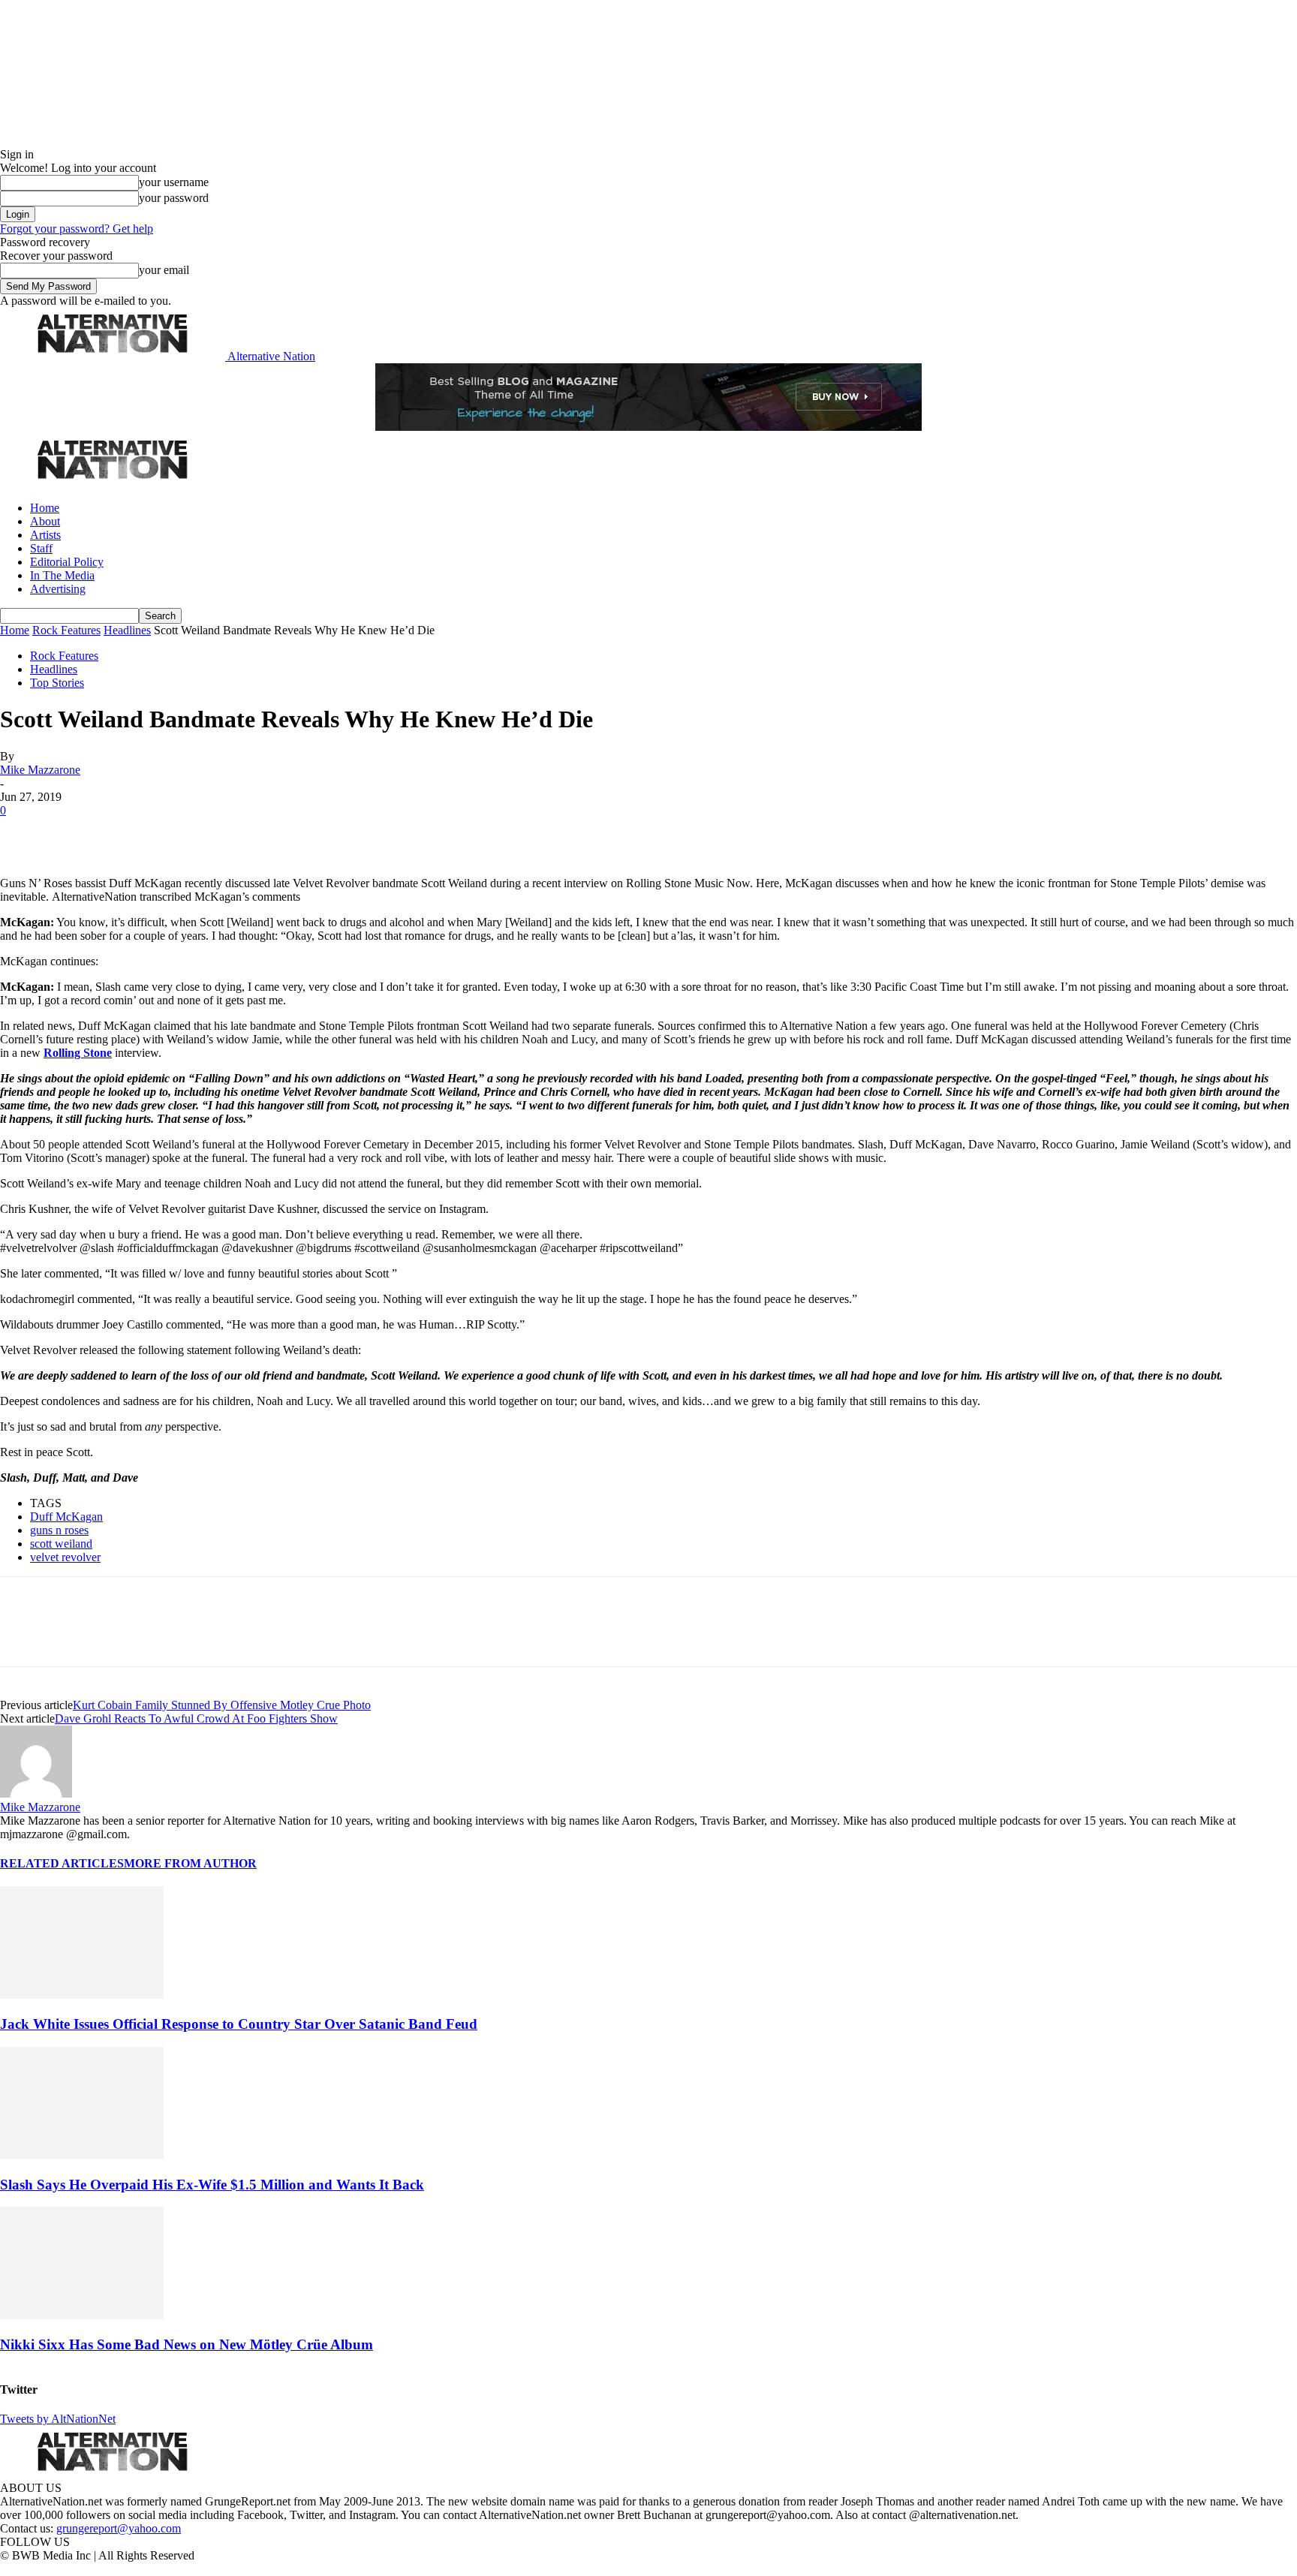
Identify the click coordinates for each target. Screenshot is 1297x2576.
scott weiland (61, 1544)
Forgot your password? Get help (77, 229)
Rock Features (66, 630)
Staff (41, 548)
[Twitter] (77, 833)
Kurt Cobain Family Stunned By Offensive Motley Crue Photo (222, 1705)
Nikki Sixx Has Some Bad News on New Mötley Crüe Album (187, 2344)
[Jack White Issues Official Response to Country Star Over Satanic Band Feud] (82, 1995)
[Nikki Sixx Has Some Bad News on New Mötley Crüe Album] (82, 2315)
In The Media (62, 575)
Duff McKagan (66, 1517)
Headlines (127, 630)
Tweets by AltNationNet (58, 2419)
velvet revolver (65, 1557)
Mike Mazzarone (40, 770)
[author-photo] (36, 1794)
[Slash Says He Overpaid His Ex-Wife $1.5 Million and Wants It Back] (82, 2155)
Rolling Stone (78, 1053)
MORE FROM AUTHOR (190, 1863)
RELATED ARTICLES (62, 1863)
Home (45, 508)
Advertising (58, 589)
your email (164, 270)
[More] (236, 833)
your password (174, 198)
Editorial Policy (67, 562)
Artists (45, 535)
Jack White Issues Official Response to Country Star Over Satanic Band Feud (239, 2024)
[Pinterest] (129, 833)
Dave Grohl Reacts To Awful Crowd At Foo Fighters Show (196, 1718)
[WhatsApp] (182, 833)
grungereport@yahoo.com (119, 2528)
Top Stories (57, 683)
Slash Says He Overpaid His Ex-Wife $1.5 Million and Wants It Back (212, 2185)
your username (174, 182)
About (45, 521)
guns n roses (59, 1530)
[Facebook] (24, 833)
